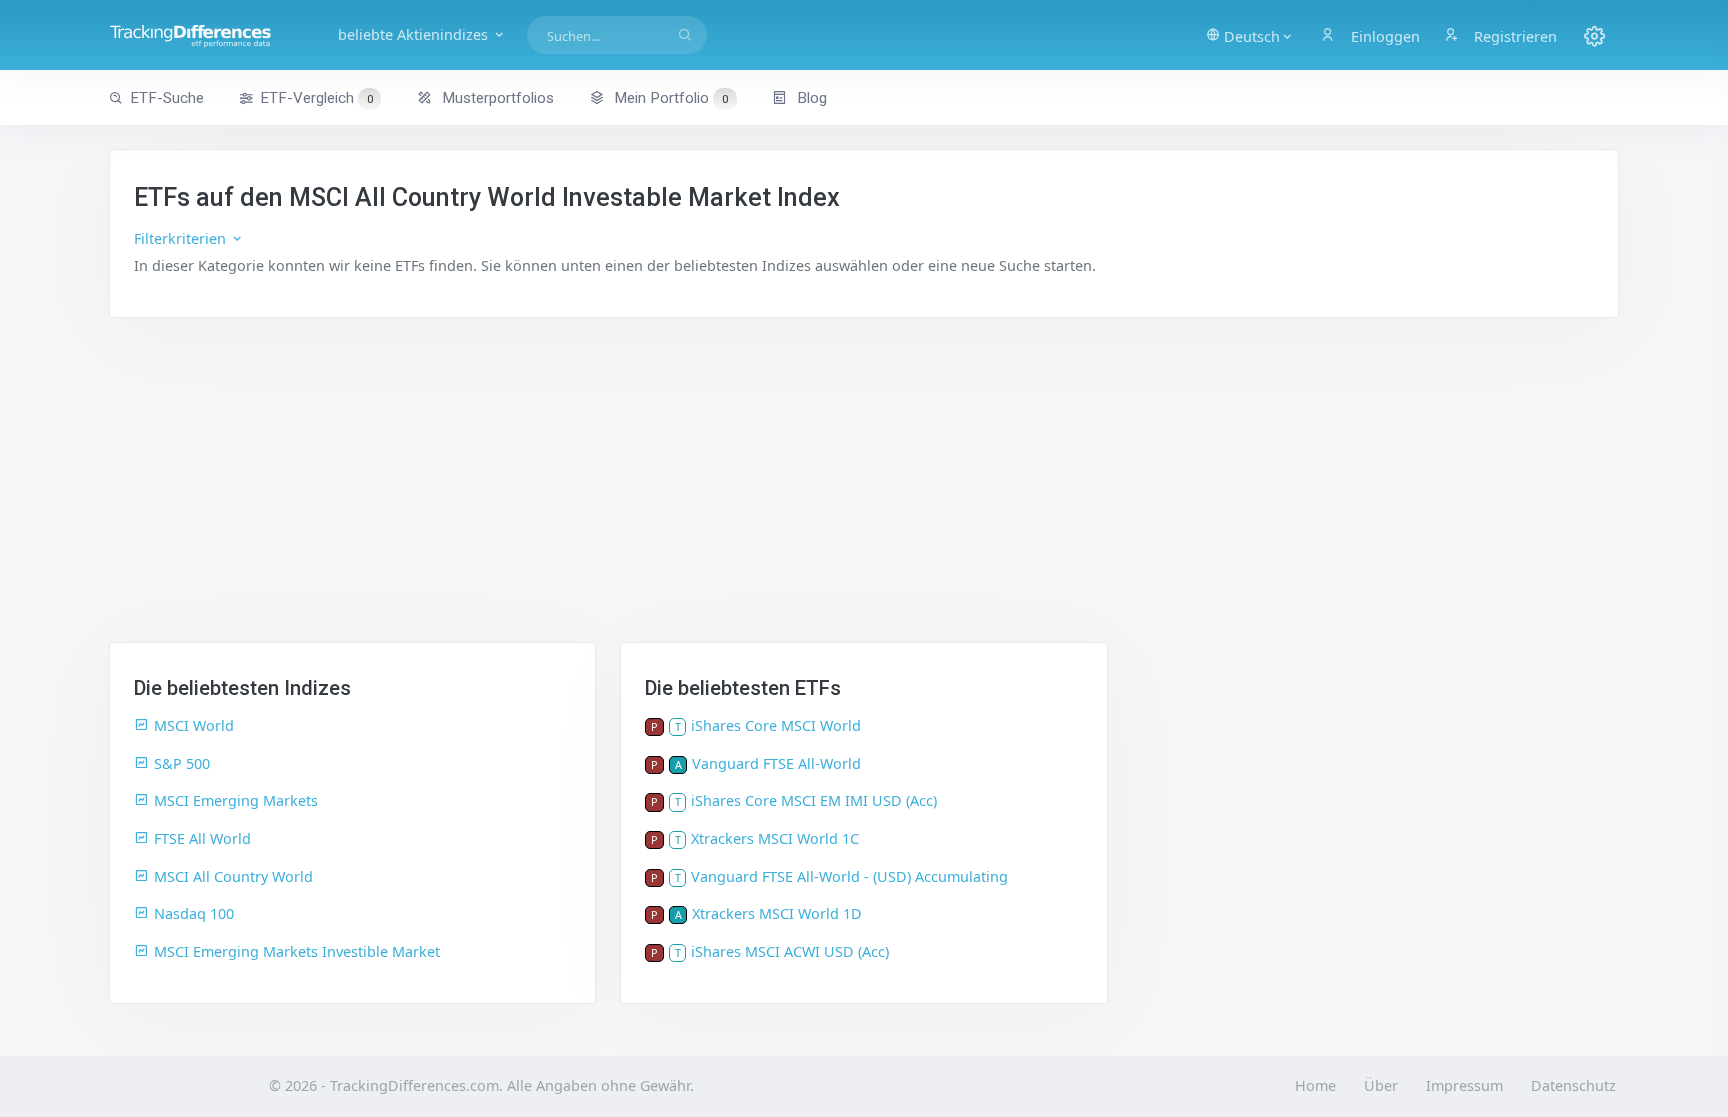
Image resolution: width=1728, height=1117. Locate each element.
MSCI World (194, 725)
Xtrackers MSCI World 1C (775, 838)
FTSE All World (202, 838)
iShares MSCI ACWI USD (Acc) (790, 951)
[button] (1250, 35)
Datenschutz (1573, 1085)
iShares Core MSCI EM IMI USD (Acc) (814, 800)
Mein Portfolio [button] (669, 98)
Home (1315, 1085)
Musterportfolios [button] (496, 98)
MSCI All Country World (233, 876)
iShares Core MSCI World (776, 725)
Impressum (1464, 1085)
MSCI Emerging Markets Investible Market (297, 951)
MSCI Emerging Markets (236, 800)
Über (1381, 1085)
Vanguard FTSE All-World (776, 763)
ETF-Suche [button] (167, 98)
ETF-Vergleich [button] (316, 98)
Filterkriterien (182, 238)
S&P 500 (182, 763)
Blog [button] (810, 98)
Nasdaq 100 (194, 913)
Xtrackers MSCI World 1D (777, 913)
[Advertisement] (864, 492)
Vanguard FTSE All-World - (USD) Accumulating (849, 876)
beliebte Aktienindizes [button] (415, 34)
